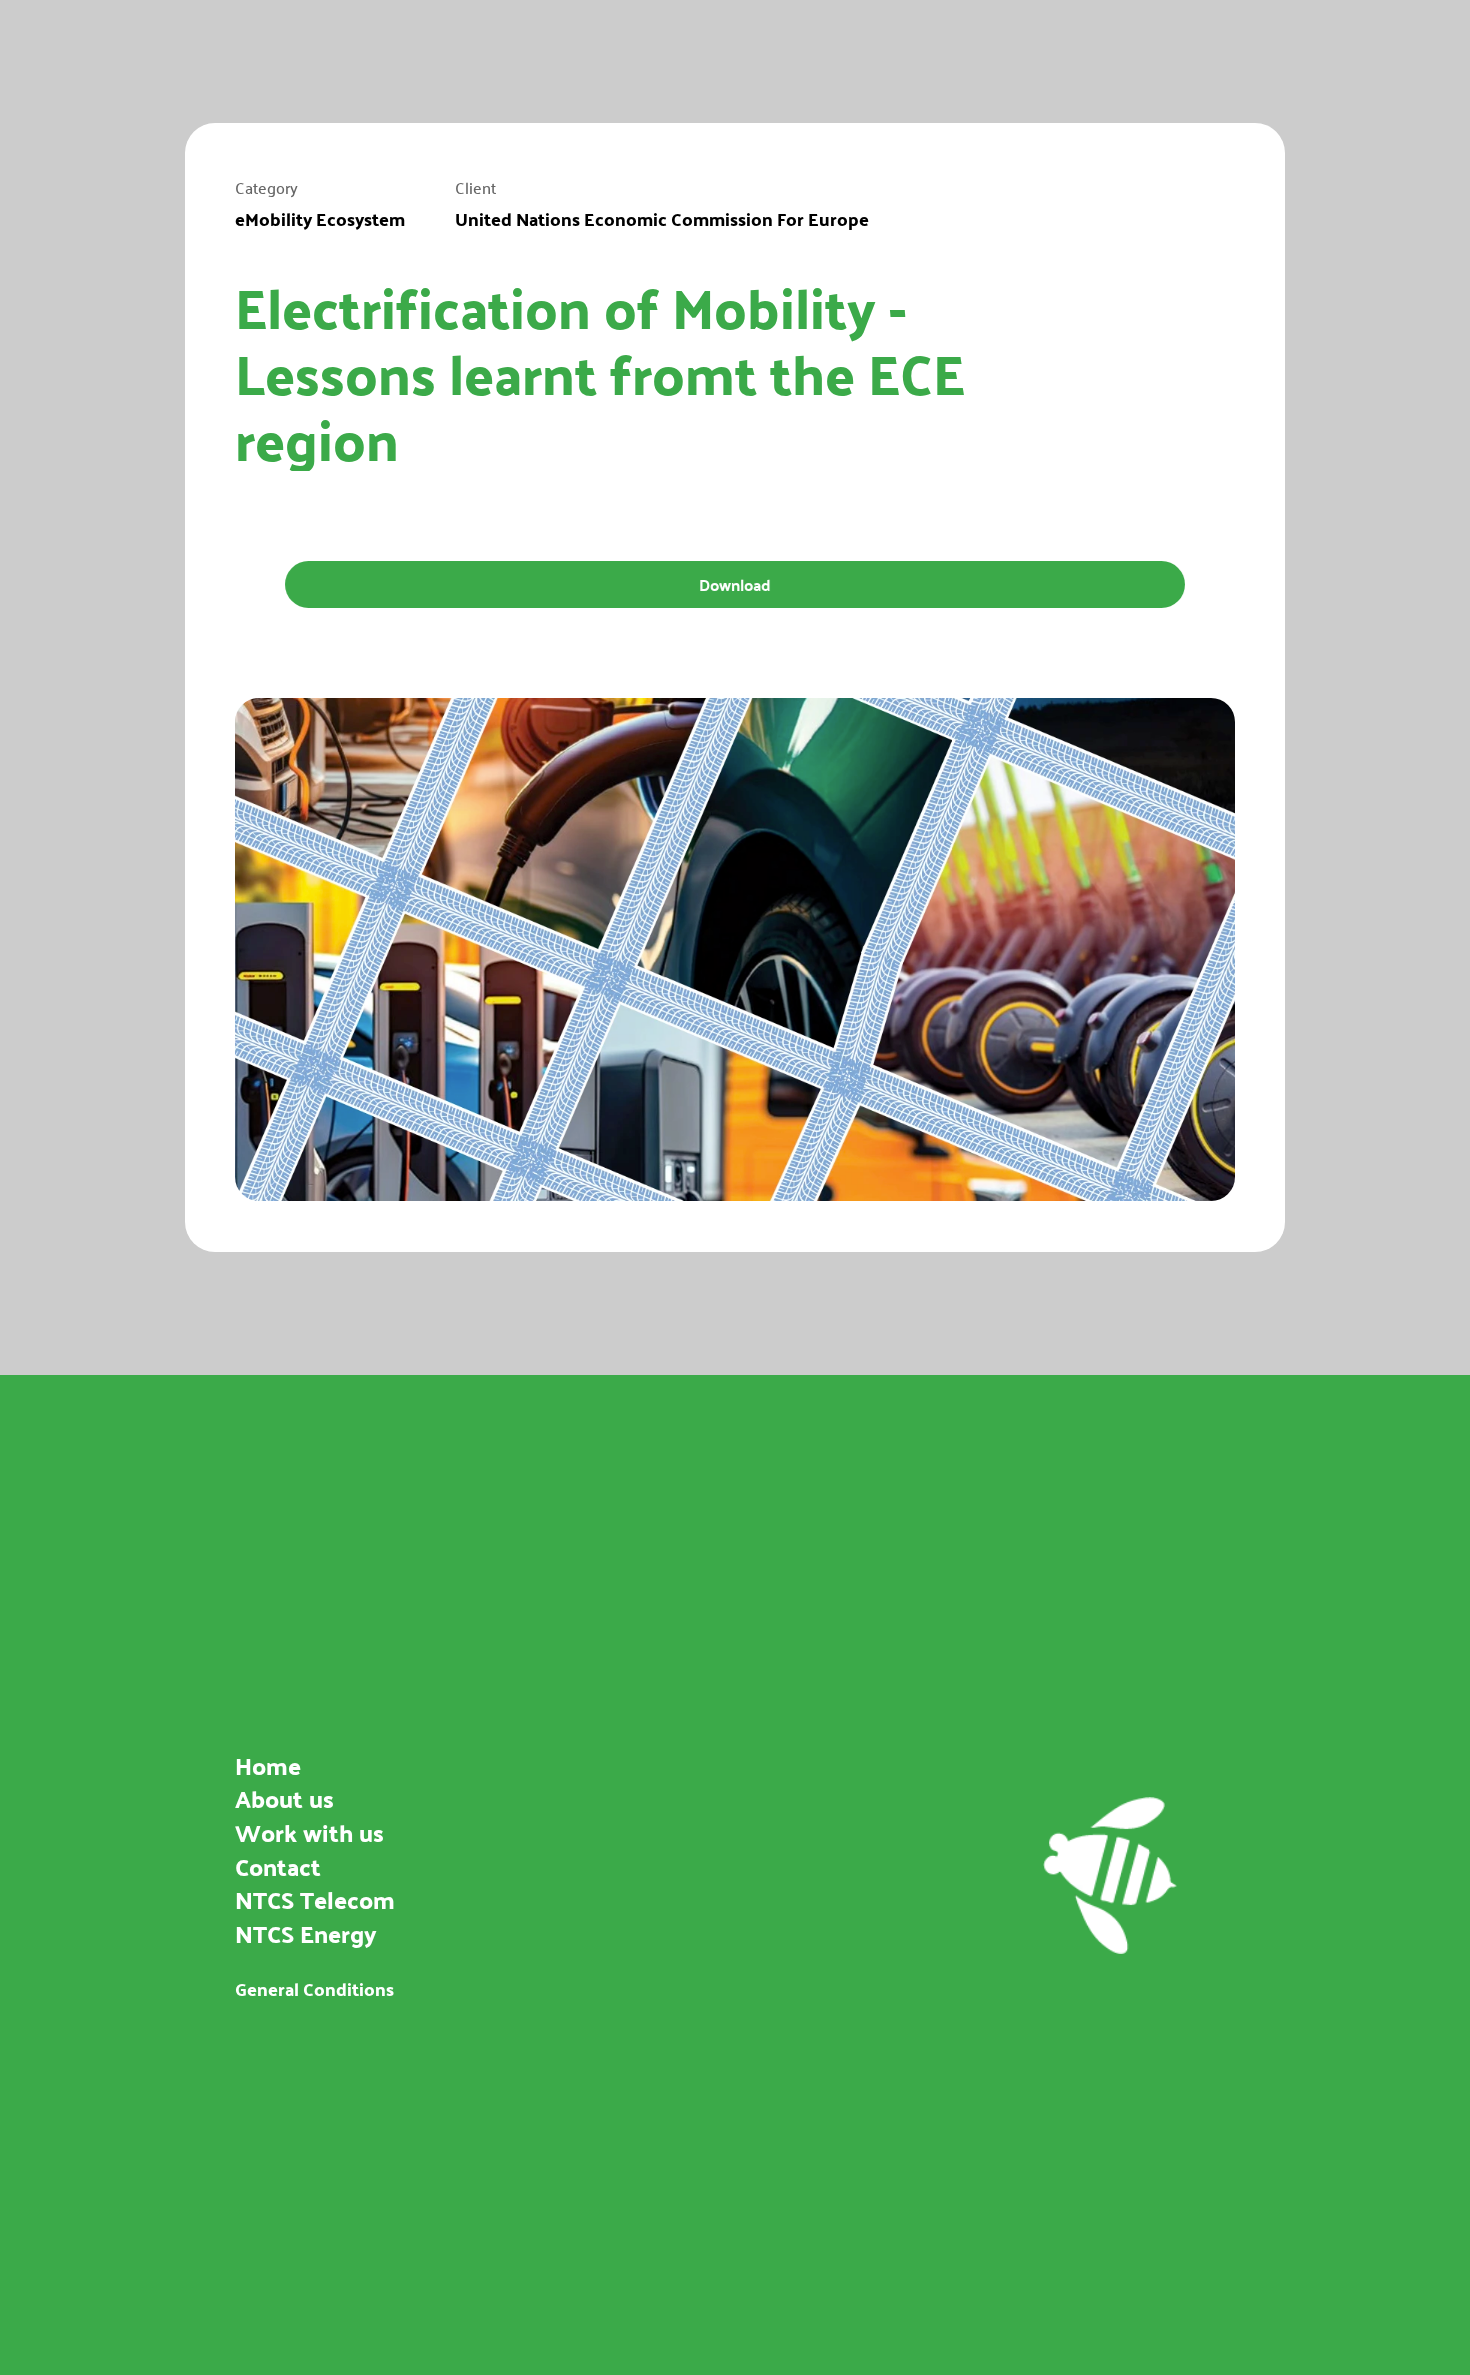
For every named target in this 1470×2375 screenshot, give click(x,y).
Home (268, 1764)
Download (735, 583)
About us (284, 1798)
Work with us (309, 1832)
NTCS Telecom (315, 1899)
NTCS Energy (306, 1933)
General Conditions (314, 1988)
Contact (278, 1865)
